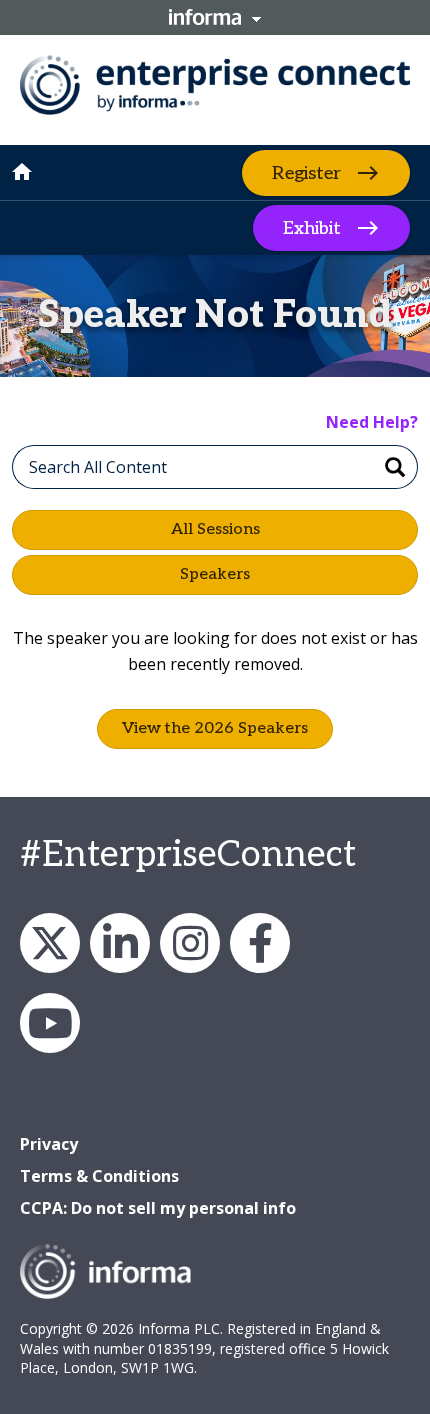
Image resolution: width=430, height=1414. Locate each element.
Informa (215, 17)
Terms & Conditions (99, 1176)
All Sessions (215, 529)
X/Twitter (50, 943)
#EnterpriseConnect (188, 855)
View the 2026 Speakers (215, 728)
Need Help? (372, 422)
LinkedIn (120, 943)
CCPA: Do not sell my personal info (158, 1208)
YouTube (50, 1023)
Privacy (49, 1144)
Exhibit (312, 228)
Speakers (215, 574)
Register (306, 172)
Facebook (260, 943)
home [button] (22, 172)
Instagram (190, 943)
